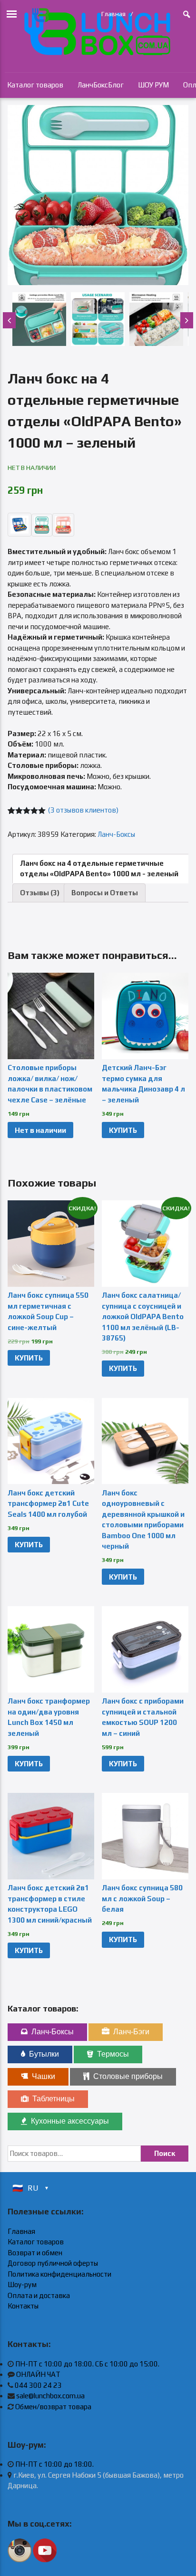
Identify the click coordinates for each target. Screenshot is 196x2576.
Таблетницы (54, 2099)
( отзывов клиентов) (83, 810)
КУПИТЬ (123, 1130)
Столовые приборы (128, 2076)
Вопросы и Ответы (105, 893)
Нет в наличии (40, 1130)
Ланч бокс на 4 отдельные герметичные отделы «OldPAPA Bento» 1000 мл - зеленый (99, 869)
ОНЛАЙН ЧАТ (38, 2374)
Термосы (113, 2054)
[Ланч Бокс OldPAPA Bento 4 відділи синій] (98, 195)
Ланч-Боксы (116, 834)
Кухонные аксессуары (70, 2121)
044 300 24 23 (38, 2385)
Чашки (44, 2076)
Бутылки (44, 2054)
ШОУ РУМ (153, 85)
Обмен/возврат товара (53, 2407)
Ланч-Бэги (131, 2032)
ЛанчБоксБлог (101, 85)
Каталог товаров (35, 85)
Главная (113, 14)
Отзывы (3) (40, 893)
